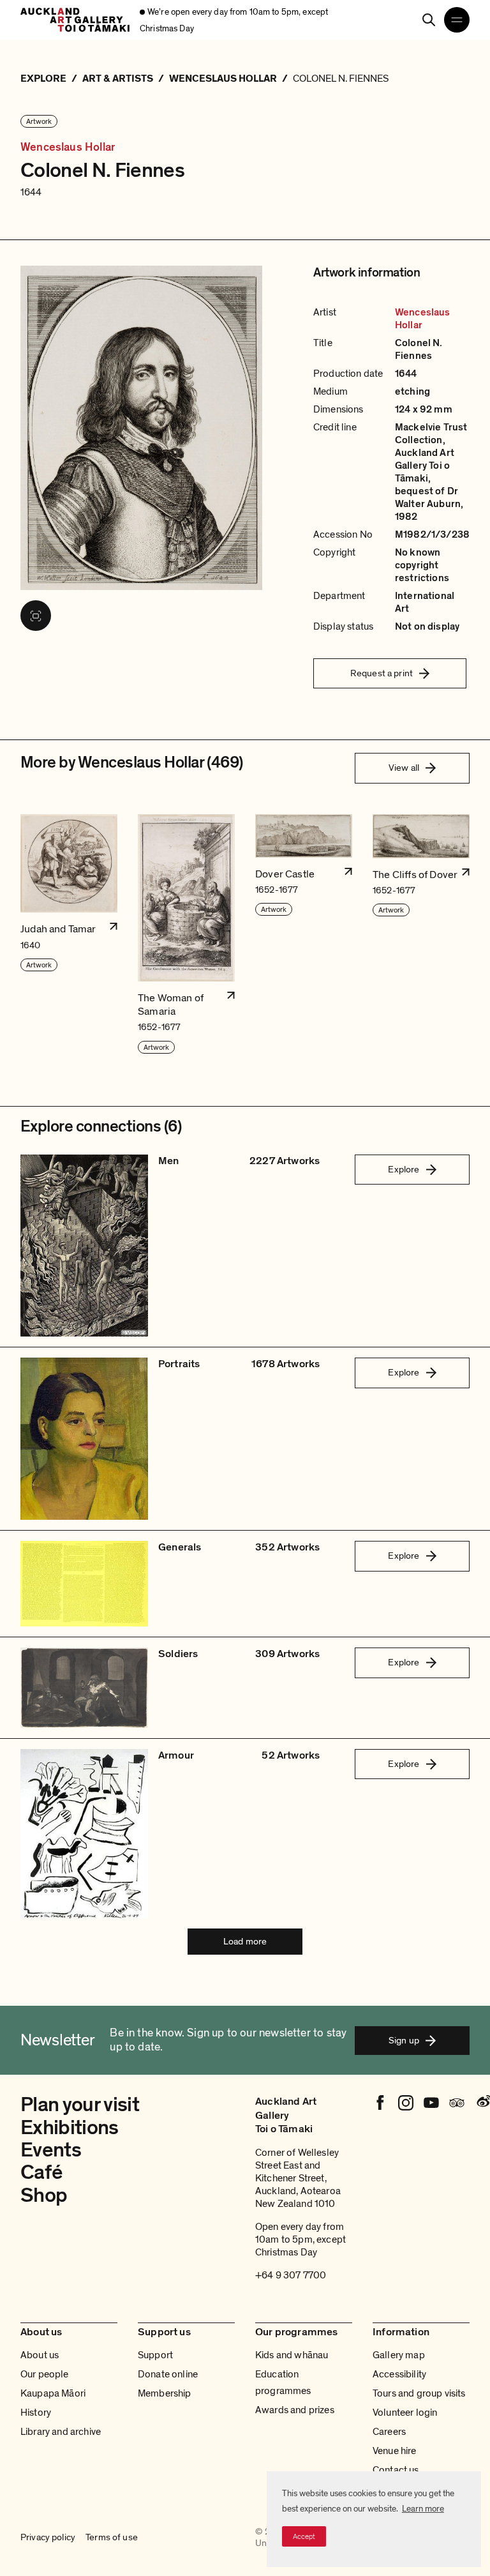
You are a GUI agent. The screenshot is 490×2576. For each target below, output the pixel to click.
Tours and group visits (419, 2393)
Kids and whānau (292, 2355)
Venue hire (395, 2451)
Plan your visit (80, 2105)
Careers (389, 2432)
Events (51, 2150)
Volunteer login (405, 2413)
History (36, 2413)
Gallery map (399, 2355)
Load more (245, 1941)
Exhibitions (70, 2128)
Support (155, 2355)
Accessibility (399, 2374)
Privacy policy (48, 2537)
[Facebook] (380, 2103)
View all (404, 768)
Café (41, 2172)
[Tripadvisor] (457, 2103)
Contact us (396, 2470)
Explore (404, 1169)
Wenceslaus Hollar (68, 148)
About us (40, 2355)
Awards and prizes (295, 2410)
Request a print (382, 673)
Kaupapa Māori (53, 2393)
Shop (44, 2195)
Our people (45, 2374)
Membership (165, 2393)
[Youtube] (431, 2103)
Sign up (404, 2040)
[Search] (429, 20)
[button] (69, 935)
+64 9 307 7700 (291, 2275)
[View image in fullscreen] (36, 616)
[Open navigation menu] (457, 20)
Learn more (423, 2509)
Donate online (168, 2374)
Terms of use (112, 2537)
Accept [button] (304, 2536)
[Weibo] (482, 2103)
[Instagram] (406, 2103)
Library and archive (61, 2432)
